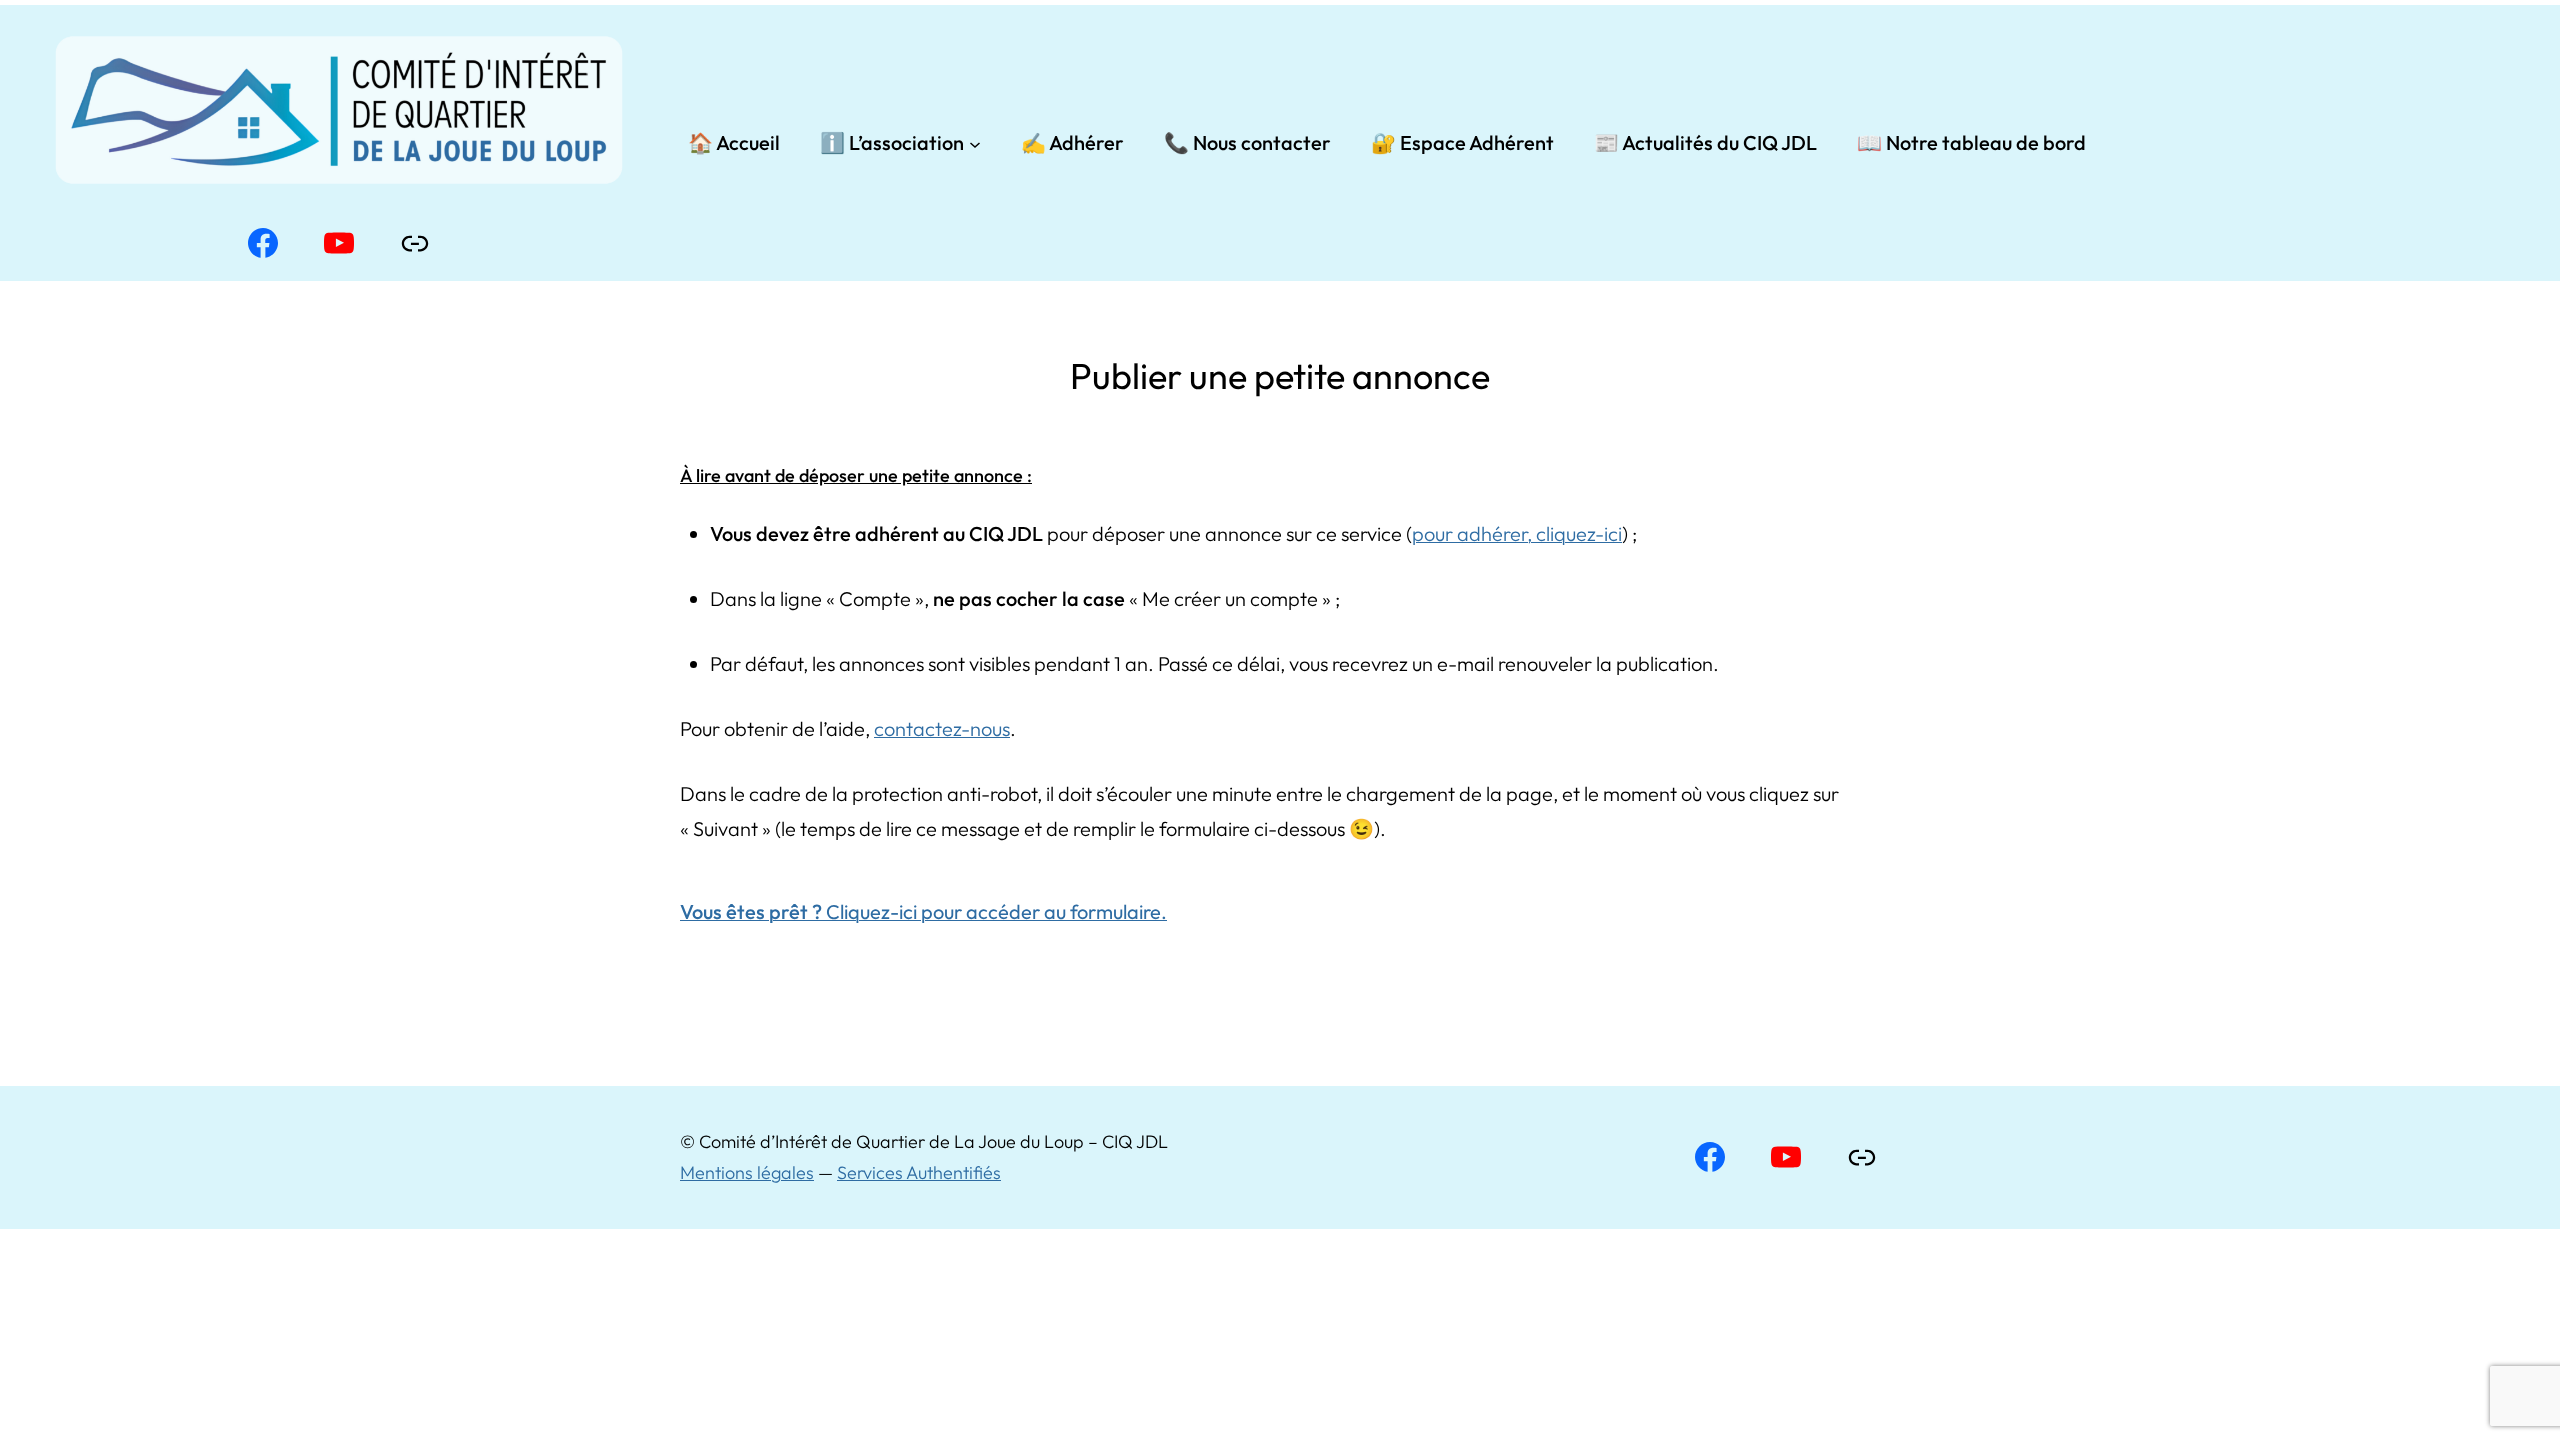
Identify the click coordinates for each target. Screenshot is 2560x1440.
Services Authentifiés (919, 1172)
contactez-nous (942, 728)
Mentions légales (747, 1172)
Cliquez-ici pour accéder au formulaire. (923, 911)
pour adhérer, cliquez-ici (1517, 533)
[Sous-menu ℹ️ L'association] (975, 143)
